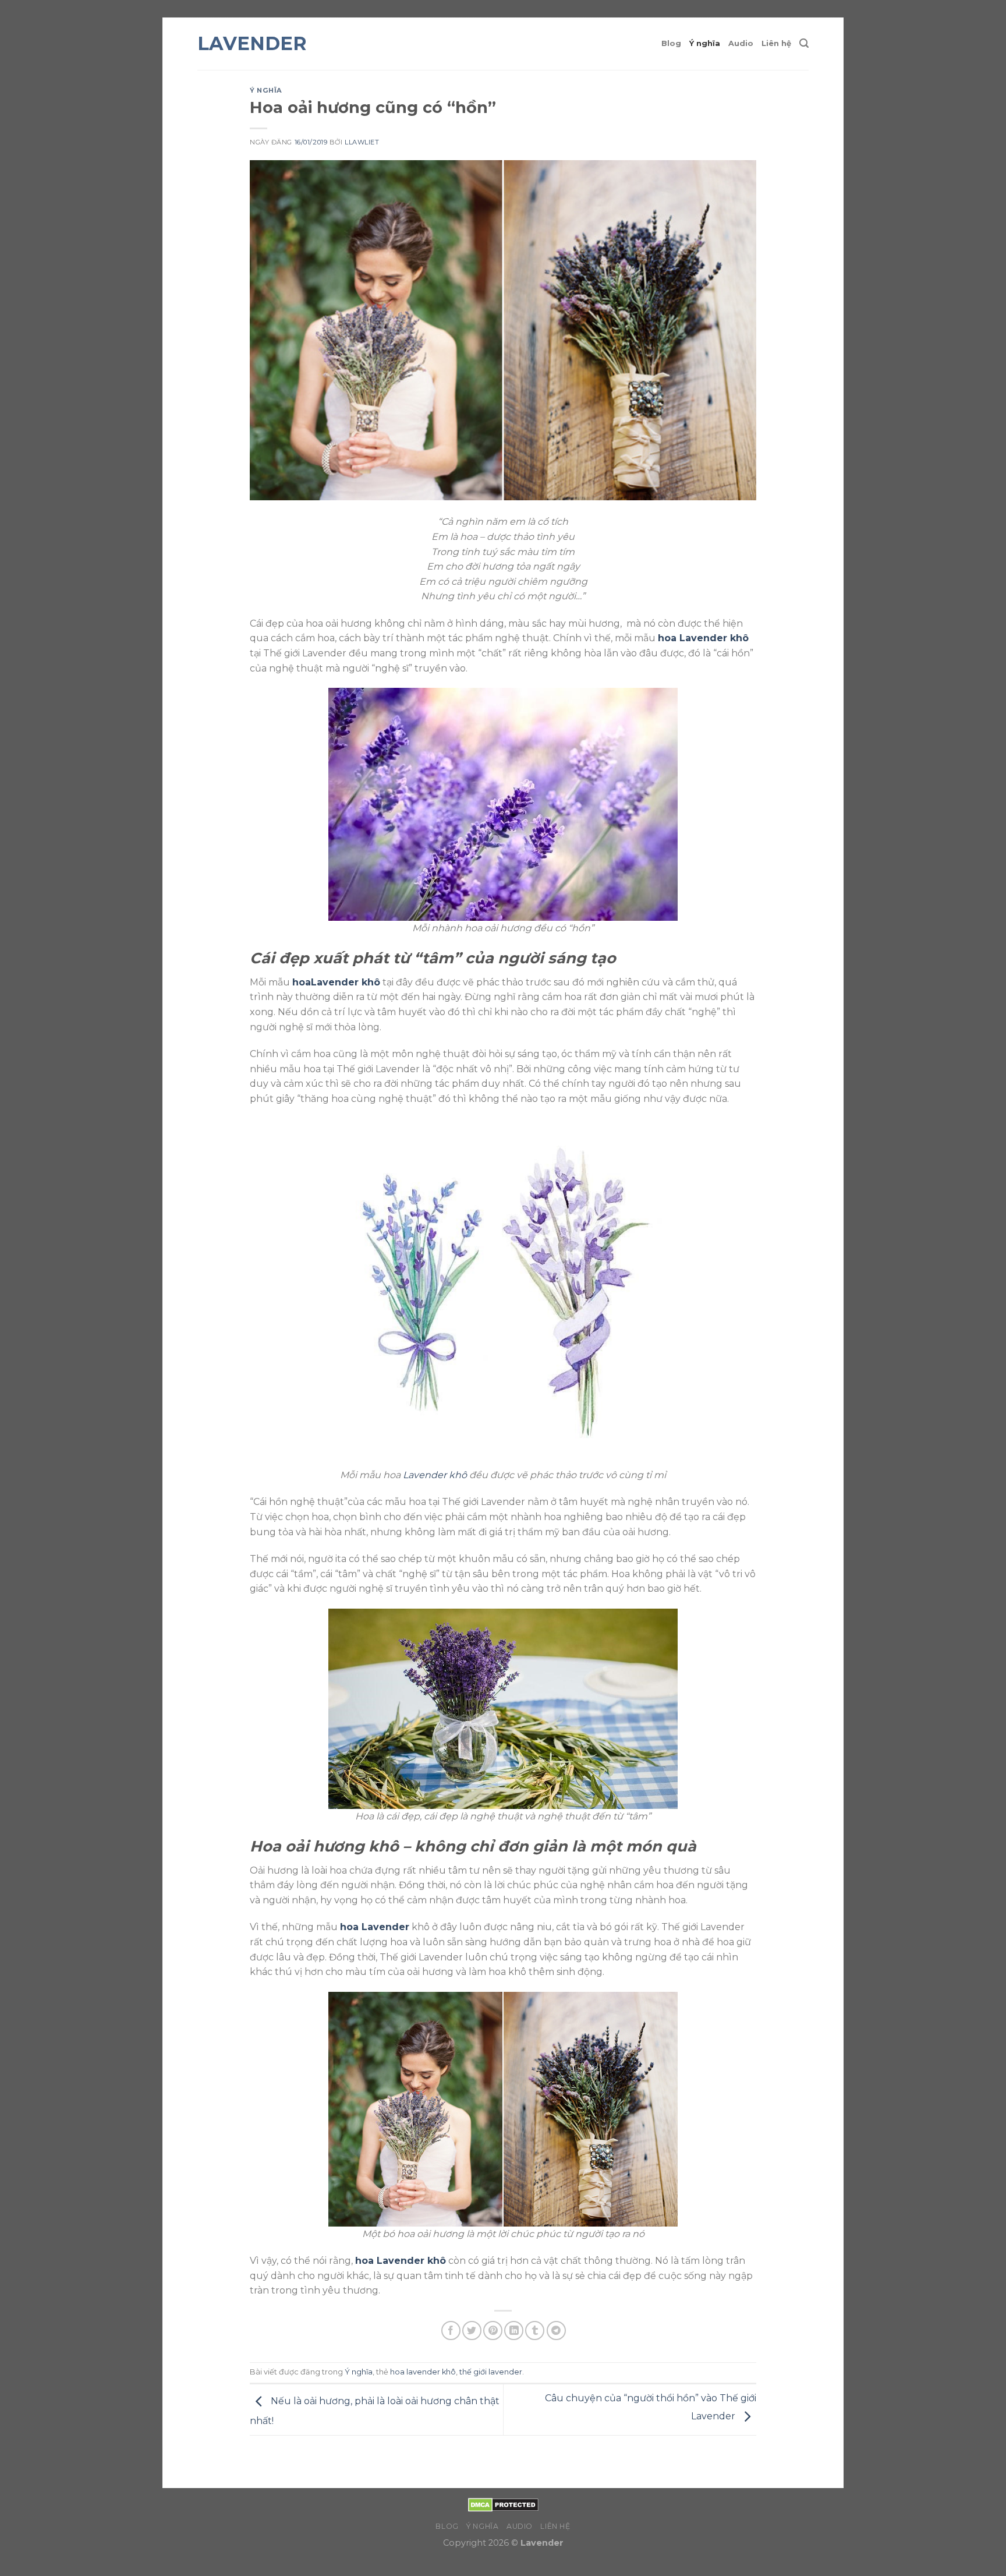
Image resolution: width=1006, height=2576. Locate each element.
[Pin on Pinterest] (493, 2331)
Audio (741, 43)
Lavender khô (435, 1475)
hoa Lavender (375, 1927)
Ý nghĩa (705, 43)
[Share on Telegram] (556, 2331)
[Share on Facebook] (451, 2331)
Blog (671, 43)
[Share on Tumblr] (535, 2331)
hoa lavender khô (423, 2372)
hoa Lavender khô (703, 638)
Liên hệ (776, 43)
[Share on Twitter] (472, 2331)
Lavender (252, 44)
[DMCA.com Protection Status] (503, 2504)
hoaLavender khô (336, 982)
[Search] (804, 43)
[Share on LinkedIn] (514, 2331)
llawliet (362, 142)
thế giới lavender (491, 2372)
